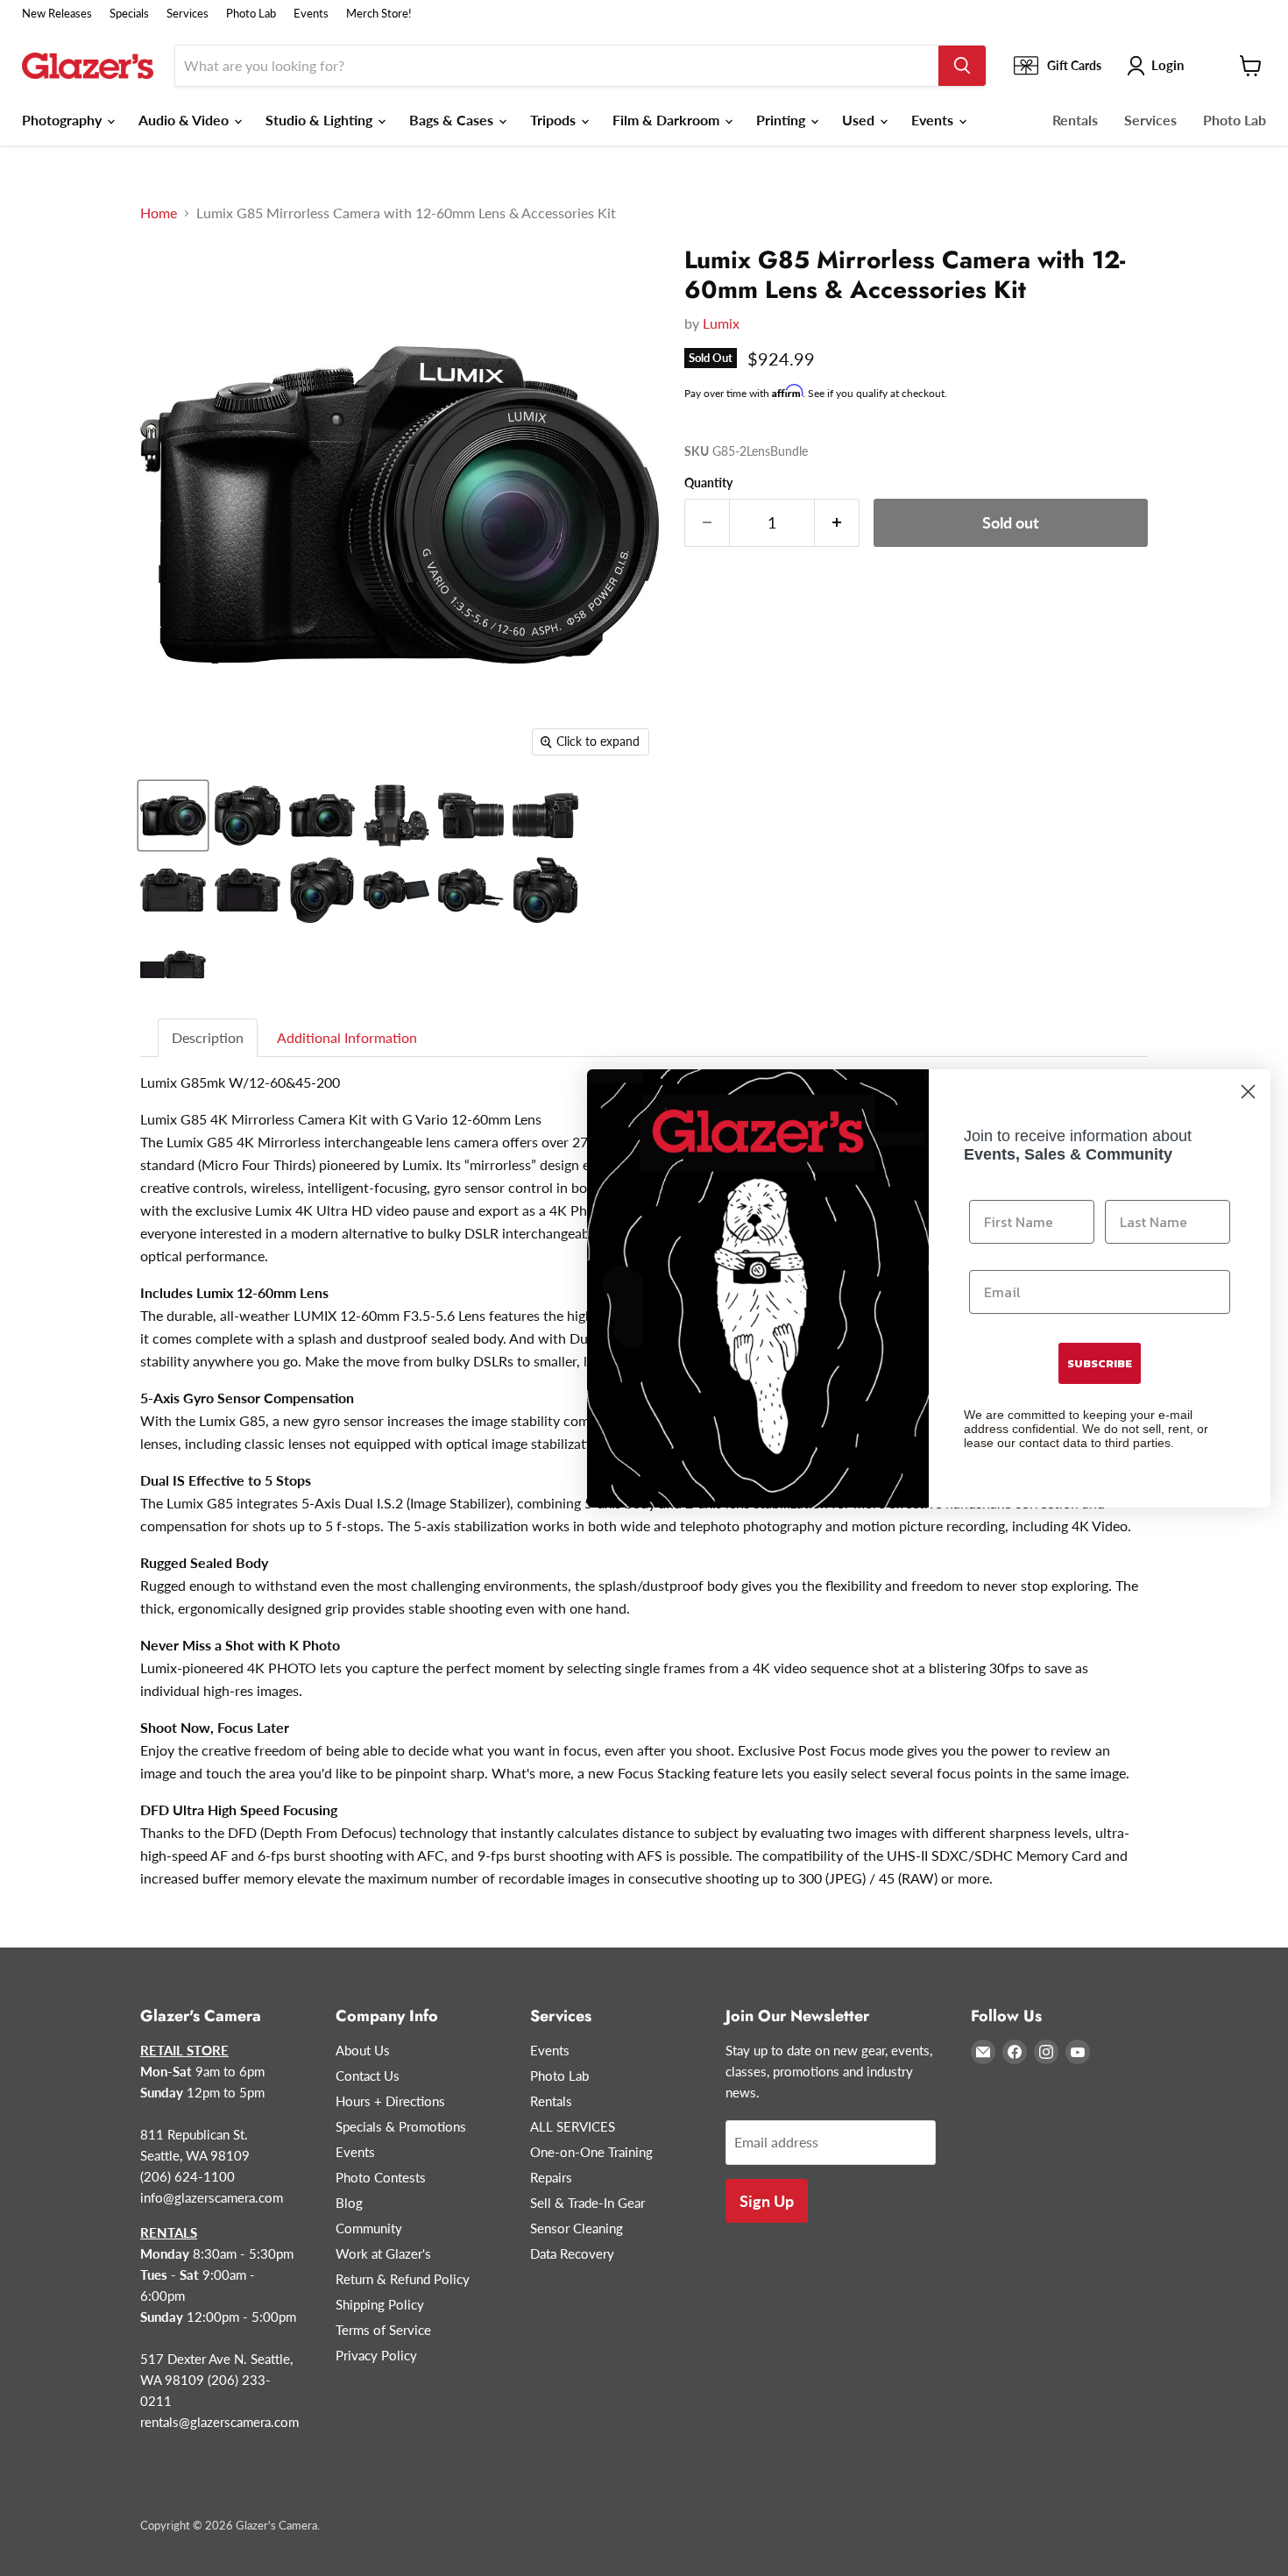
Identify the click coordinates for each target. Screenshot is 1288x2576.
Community (369, 2228)
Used (860, 120)
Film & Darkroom (668, 120)
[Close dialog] (1248, 1092)
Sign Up (767, 2201)
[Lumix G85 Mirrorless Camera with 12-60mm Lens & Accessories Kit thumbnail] (173, 816)
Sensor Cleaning (577, 2228)
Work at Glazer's (383, 2253)
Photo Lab (251, 14)
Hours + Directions (390, 2101)
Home (159, 213)
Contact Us (368, 2076)
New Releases (57, 14)
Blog (349, 2203)
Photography (64, 120)
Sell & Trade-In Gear (587, 2203)
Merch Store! (379, 14)
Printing (782, 120)
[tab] (209, 1038)
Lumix (721, 323)
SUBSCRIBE (1100, 1363)
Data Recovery (572, 2253)
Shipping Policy (380, 2304)
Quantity (708, 483)
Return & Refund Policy (403, 2279)
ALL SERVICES (573, 2126)
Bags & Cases (453, 120)
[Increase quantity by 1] (837, 523)
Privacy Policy (376, 2355)
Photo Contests (381, 2177)
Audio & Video (185, 120)
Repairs (551, 2177)
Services (188, 14)
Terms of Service (383, 2330)
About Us (363, 2050)
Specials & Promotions (401, 2126)
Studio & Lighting (321, 120)
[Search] (962, 66)
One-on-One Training (591, 2152)
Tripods (555, 120)
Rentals (1075, 120)
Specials (129, 14)
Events (311, 14)
